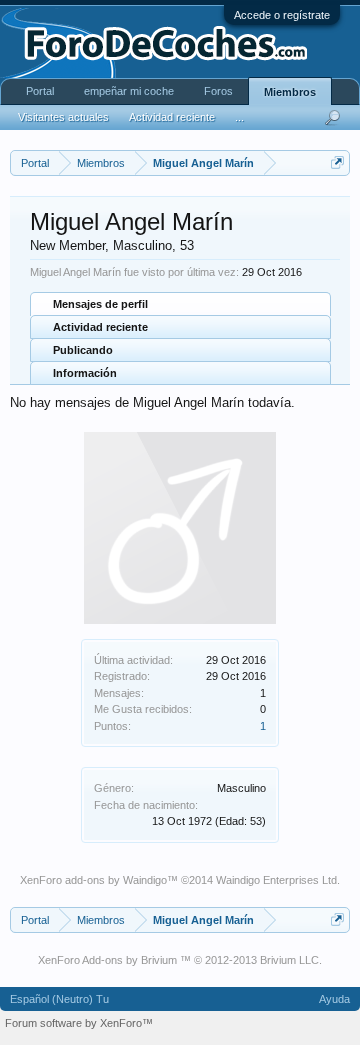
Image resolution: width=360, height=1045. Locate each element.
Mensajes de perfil (100, 304)
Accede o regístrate (282, 15)
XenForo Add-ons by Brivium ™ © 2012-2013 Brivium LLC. (180, 960)
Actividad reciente (100, 327)
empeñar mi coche (129, 91)
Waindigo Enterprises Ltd (276, 880)
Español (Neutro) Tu (59, 999)
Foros (218, 91)
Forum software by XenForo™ (79, 1023)
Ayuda (334, 999)
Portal (40, 91)
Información (85, 373)
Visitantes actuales (63, 117)
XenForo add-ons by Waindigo (93, 880)
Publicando (83, 350)
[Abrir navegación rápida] (337, 162)
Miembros (290, 92)
